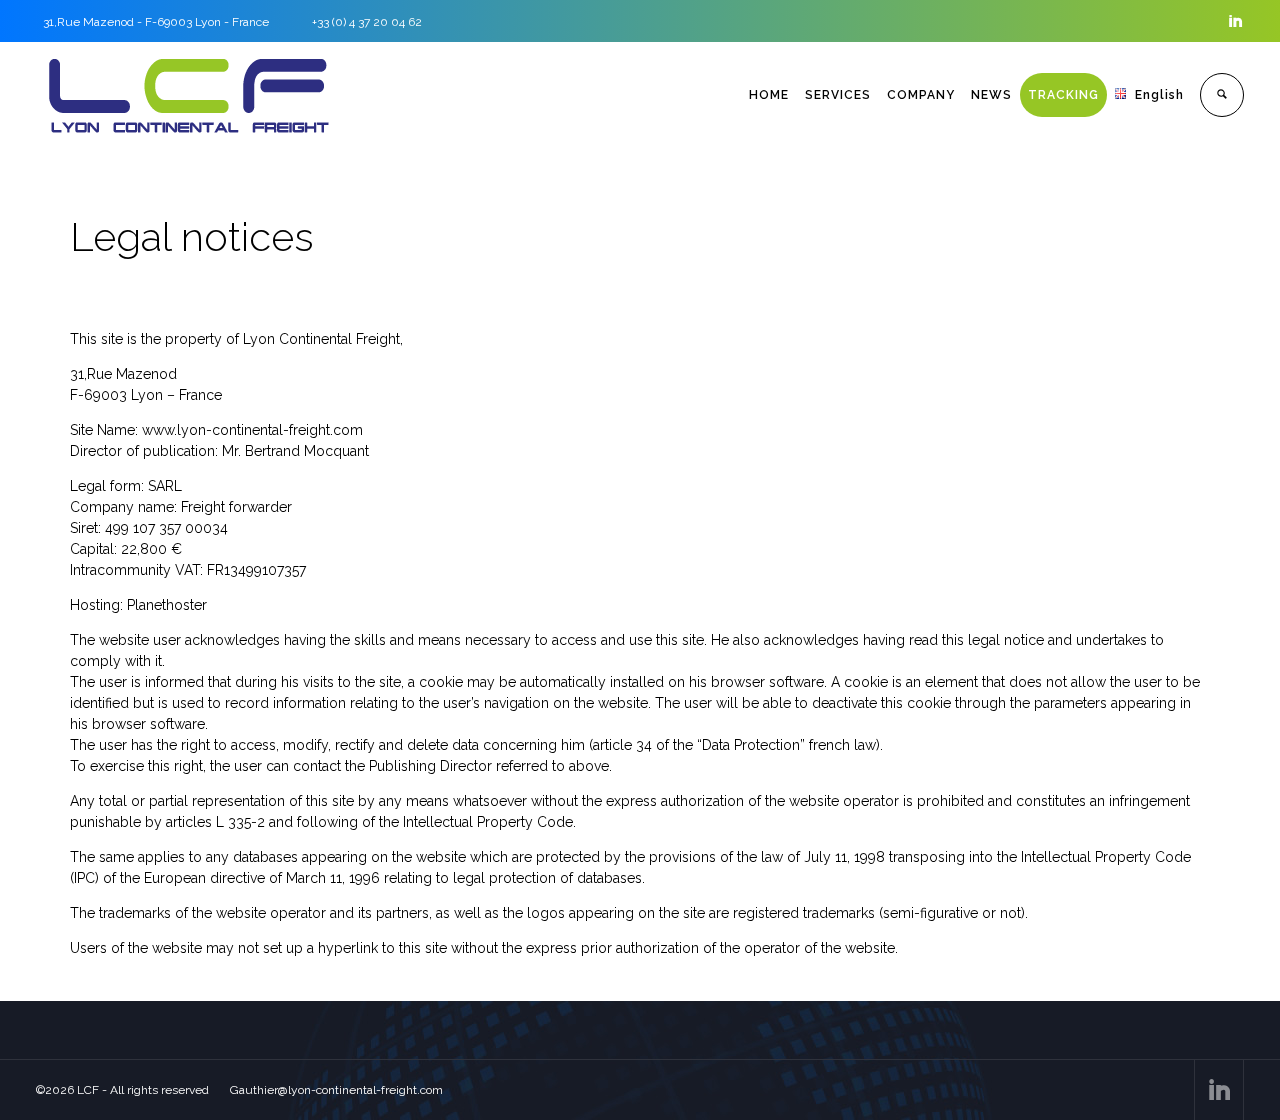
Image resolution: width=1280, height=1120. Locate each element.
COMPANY (921, 95)
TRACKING (1063, 95)
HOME (769, 95)
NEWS (991, 95)
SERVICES (838, 95)
